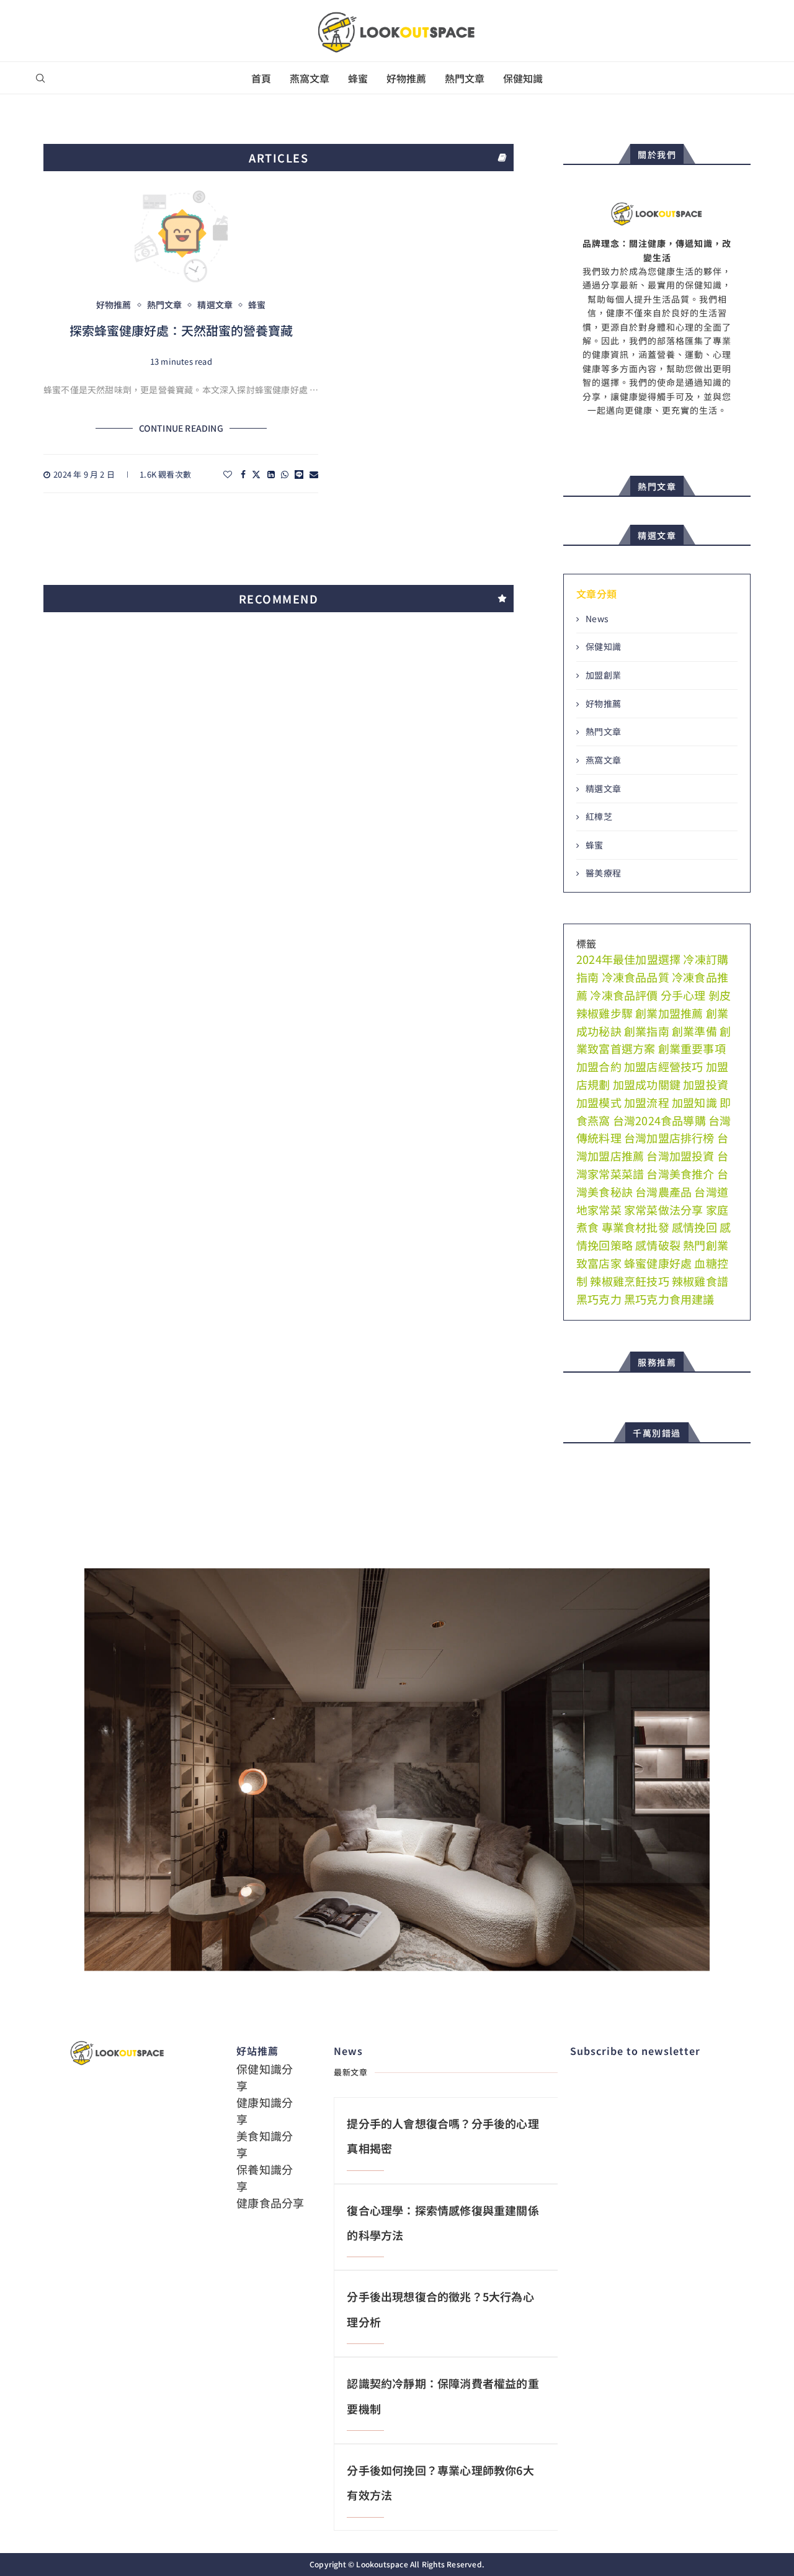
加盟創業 (603, 675)
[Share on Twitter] (256, 474)
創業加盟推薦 (669, 1013)
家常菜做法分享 (663, 1210)
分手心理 (683, 995)
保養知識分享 (265, 2177)
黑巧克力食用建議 (669, 1299)
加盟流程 (647, 1102)
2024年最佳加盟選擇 (628, 959)
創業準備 (694, 1031)
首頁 (261, 78)
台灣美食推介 (680, 1174)
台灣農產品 (663, 1192)
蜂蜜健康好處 (658, 1263)
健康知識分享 (265, 2110)
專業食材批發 (636, 1227)
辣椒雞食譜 (700, 1281)
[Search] (40, 78)
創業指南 (647, 1031)
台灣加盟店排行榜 (669, 1138)
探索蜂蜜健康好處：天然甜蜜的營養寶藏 (181, 330)
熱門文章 (465, 78)
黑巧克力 (599, 1299)
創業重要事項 (692, 1048)
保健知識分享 (265, 2077)
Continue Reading (181, 428)
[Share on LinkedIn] (271, 474)
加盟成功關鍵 (647, 1084)
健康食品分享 (270, 2203)
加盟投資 (706, 1084)
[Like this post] (228, 474)
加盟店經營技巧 (663, 1066)
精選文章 (603, 789)
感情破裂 (658, 1245)
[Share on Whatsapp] (285, 474)
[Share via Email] (314, 474)
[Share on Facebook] (243, 474)
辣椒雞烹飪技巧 (629, 1281)
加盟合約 (599, 1066)
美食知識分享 (265, 2144)
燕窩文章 (310, 78)
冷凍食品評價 (624, 995)
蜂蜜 (358, 78)
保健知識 (523, 78)
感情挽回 (694, 1227)
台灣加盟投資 (680, 1156)
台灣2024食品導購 (659, 1120)
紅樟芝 (599, 817)
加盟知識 (694, 1102)
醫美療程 (603, 873)
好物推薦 (406, 78)
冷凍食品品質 (636, 977)
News (597, 619)
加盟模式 (599, 1102)
